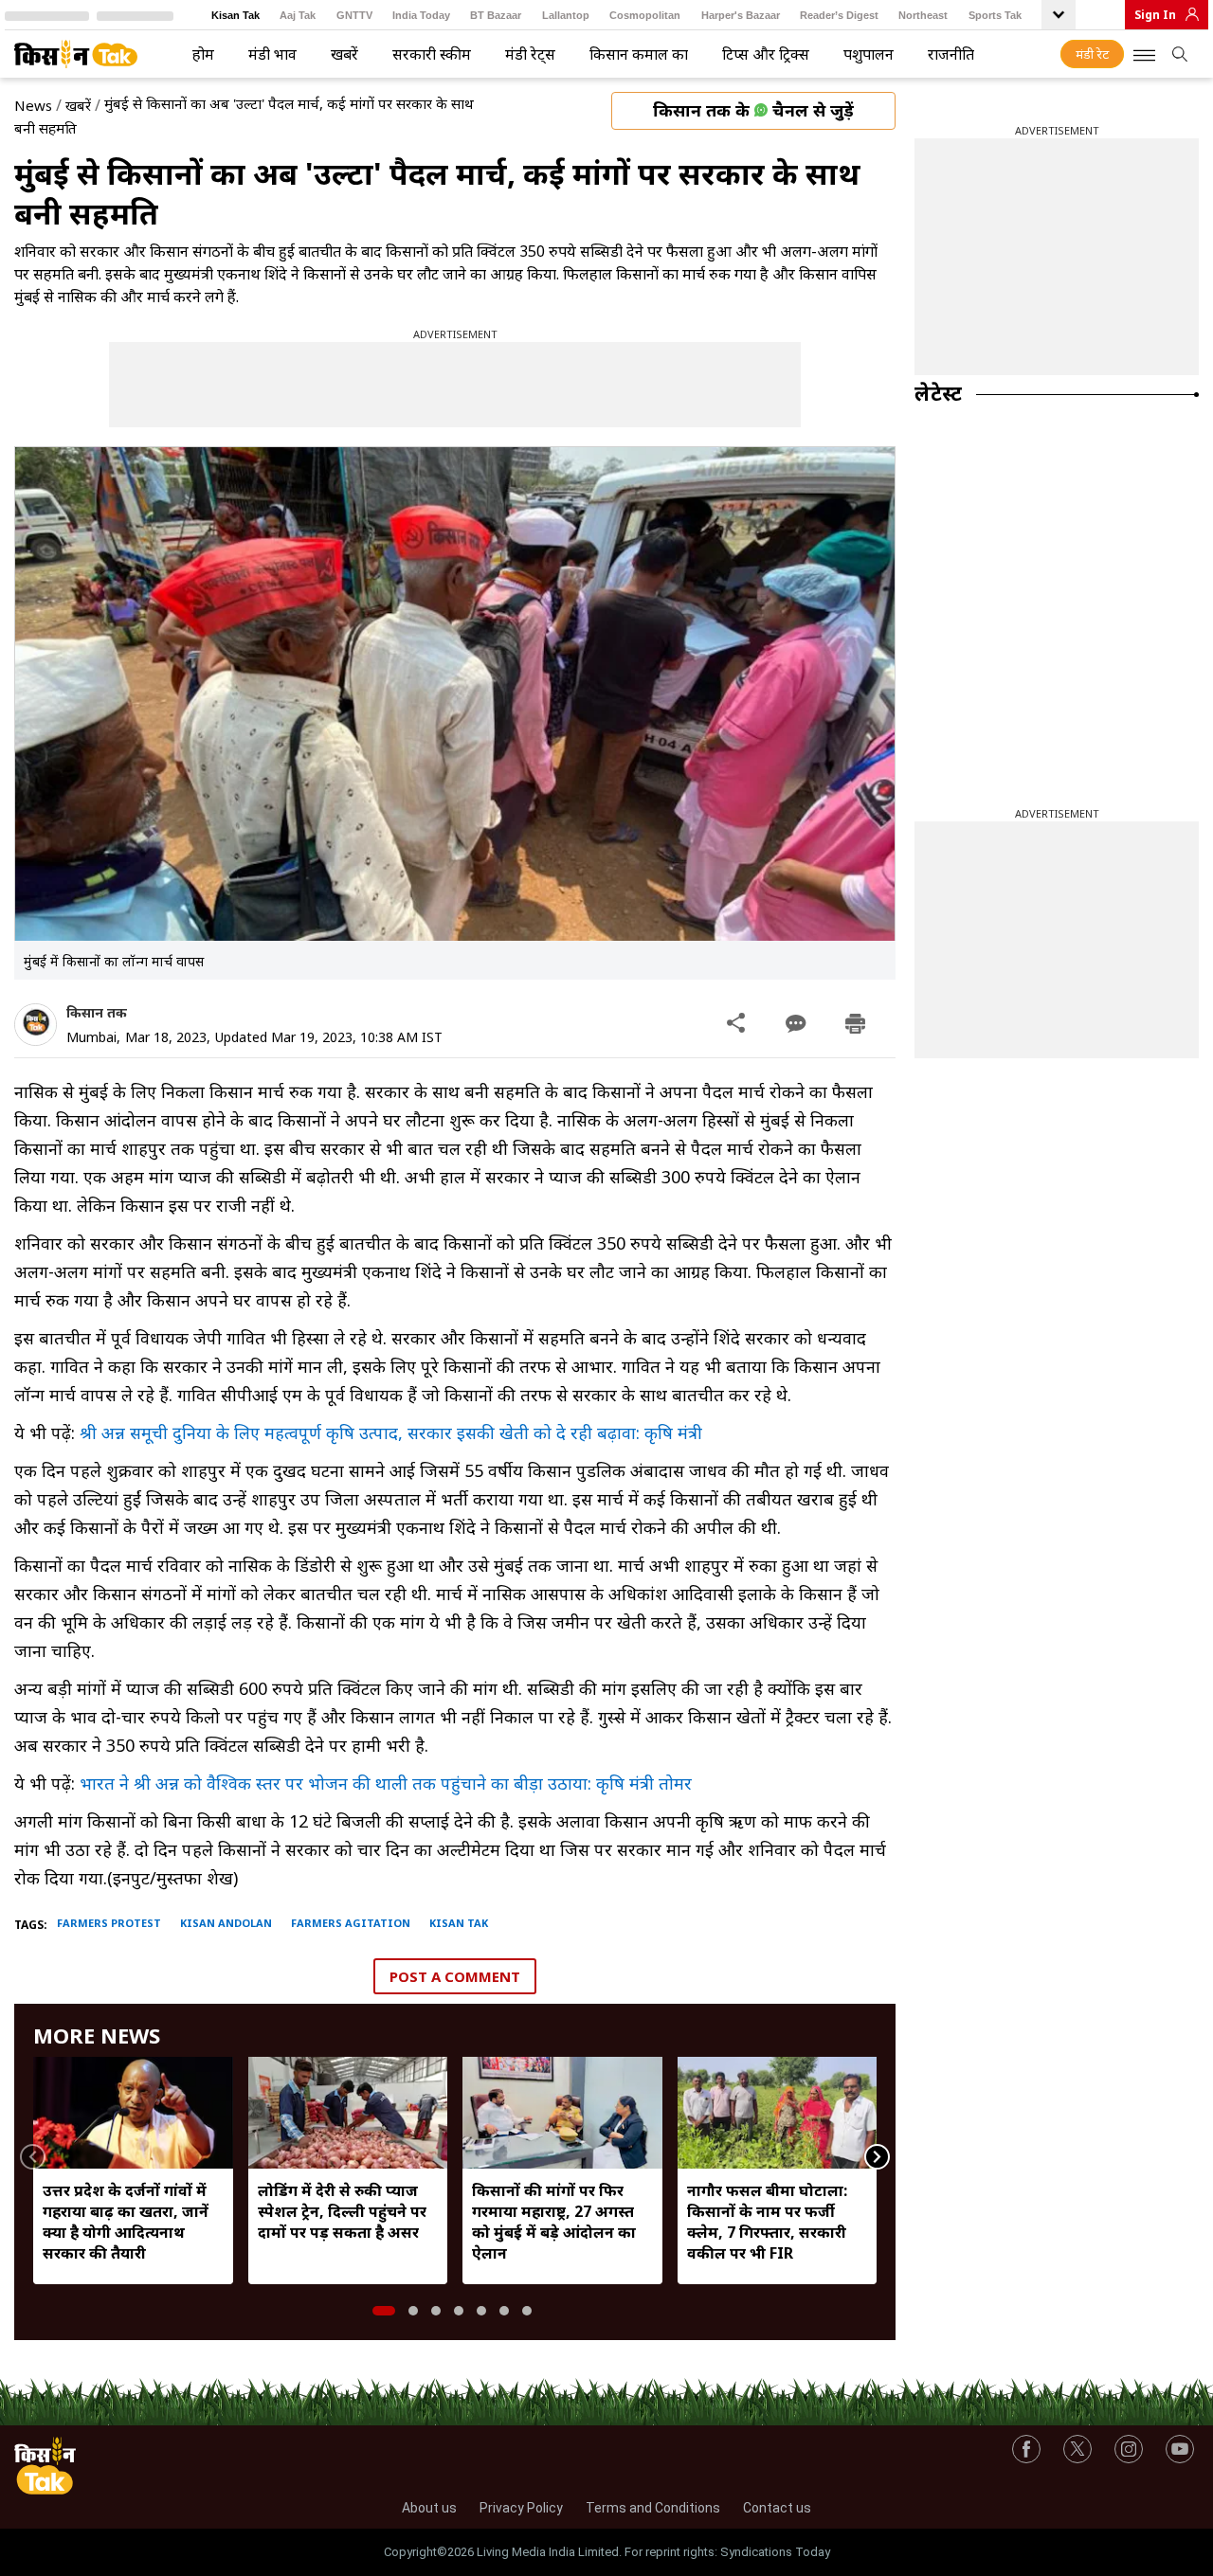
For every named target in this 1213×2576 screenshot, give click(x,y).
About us (429, 2508)
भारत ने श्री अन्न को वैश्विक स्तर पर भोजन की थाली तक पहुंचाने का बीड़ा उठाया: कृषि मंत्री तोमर (386, 1783)
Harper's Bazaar (741, 15)
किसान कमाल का (639, 54)
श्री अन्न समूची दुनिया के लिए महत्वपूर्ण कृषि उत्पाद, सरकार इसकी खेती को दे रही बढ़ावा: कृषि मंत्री (391, 1432)
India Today (421, 15)
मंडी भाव (272, 54)
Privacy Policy (521, 2508)
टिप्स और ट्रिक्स (766, 54)
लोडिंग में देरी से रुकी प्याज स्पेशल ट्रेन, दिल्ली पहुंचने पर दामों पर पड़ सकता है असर (342, 2211)
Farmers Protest (109, 1923)
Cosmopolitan (645, 15)
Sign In (1155, 15)
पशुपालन (869, 54)
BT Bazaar (496, 15)
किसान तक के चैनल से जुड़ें (753, 110)
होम (203, 54)
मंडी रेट (1092, 54)
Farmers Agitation (351, 1923)
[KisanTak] (76, 54)
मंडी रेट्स (530, 54)
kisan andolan (226, 1923)
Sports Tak (995, 15)
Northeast (923, 15)
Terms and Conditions (653, 2508)
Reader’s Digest (839, 15)
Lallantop (566, 15)
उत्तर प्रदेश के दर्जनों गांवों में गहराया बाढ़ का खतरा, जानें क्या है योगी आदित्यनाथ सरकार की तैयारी (126, 2222)
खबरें (344, 54)
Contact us (777, 2508)
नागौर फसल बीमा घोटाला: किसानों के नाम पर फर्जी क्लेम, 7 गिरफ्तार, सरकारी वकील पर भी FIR (767, 2222)
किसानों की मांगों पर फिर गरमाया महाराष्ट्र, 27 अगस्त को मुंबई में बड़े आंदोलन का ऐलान (554, 2222)
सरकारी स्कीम (432, 54)
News (33, 105)
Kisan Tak (235, 15)
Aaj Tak (298, 15)
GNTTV (354, 15)
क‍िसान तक (97, 1012)
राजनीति (951, 54)
